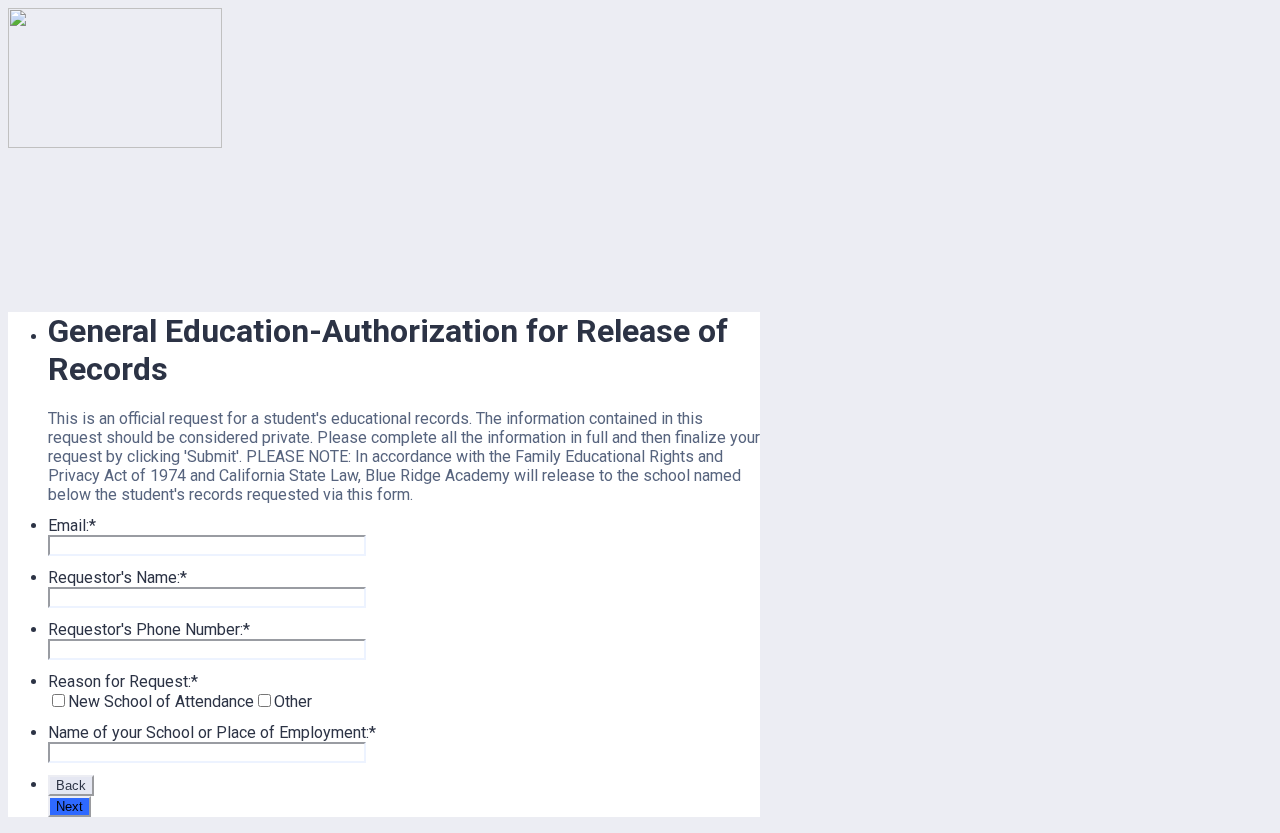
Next (69, 806)
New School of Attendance (161, 701)
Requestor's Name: (117, 577)
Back (71, 785)
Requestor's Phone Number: (149, 629)
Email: (72, 525)
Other (293, 701)
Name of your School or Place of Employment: (212, 732)
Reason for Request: (123, 681)
